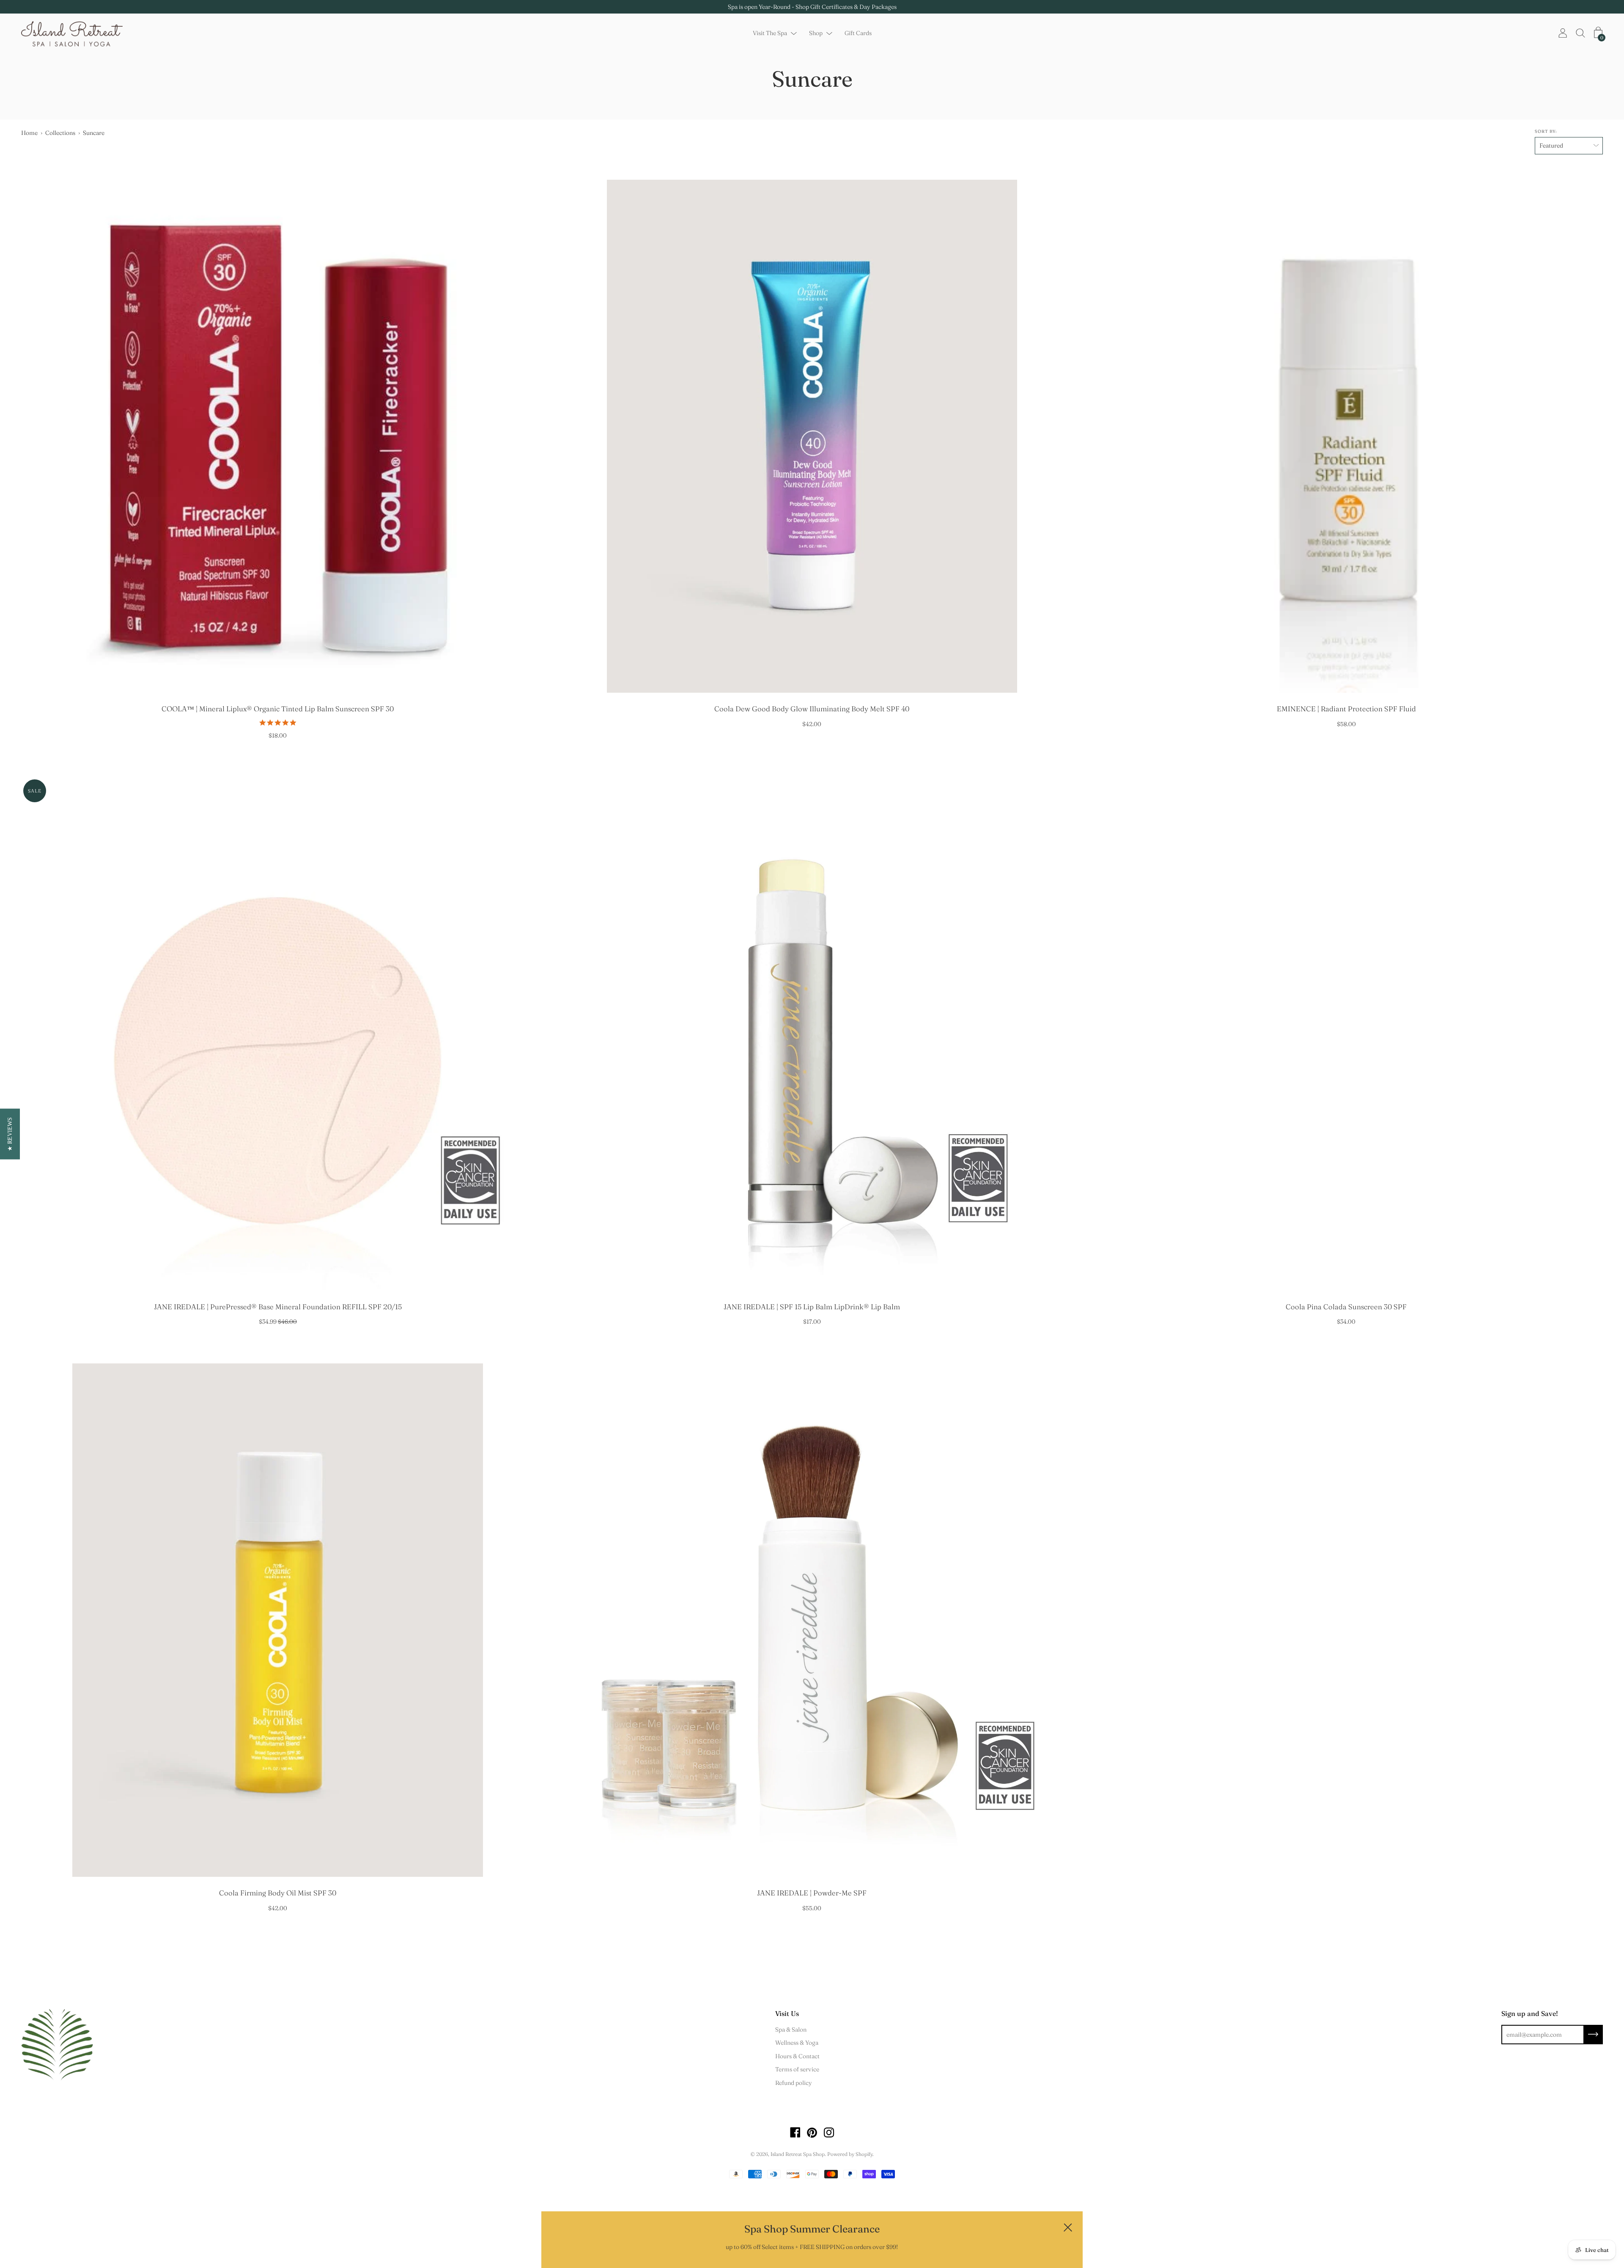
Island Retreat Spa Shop (798, 2154)
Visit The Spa (770, 33)
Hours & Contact (797, 2056)
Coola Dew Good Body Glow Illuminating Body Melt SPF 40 (812, 709)
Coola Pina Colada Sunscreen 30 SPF (1346, 1307)
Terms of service (797, 2069)
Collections (60, 133)
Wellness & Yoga (797, 2043)
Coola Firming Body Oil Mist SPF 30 (278, 1893)
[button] (10, 1134)
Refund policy (794, 2083)
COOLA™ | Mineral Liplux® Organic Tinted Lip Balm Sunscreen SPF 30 (278, 709)
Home (29, 133)
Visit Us (787, 2013)
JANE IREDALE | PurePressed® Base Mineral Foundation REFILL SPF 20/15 (278, 1307)
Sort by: (1546, 131)
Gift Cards (858, 33)
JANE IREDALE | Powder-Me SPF (812, 1893)
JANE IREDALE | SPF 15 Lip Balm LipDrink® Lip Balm (812, 1307)
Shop (816, 33)
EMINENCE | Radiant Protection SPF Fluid (1346, 709)
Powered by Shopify (850, 2154)
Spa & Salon (791, 2029)
